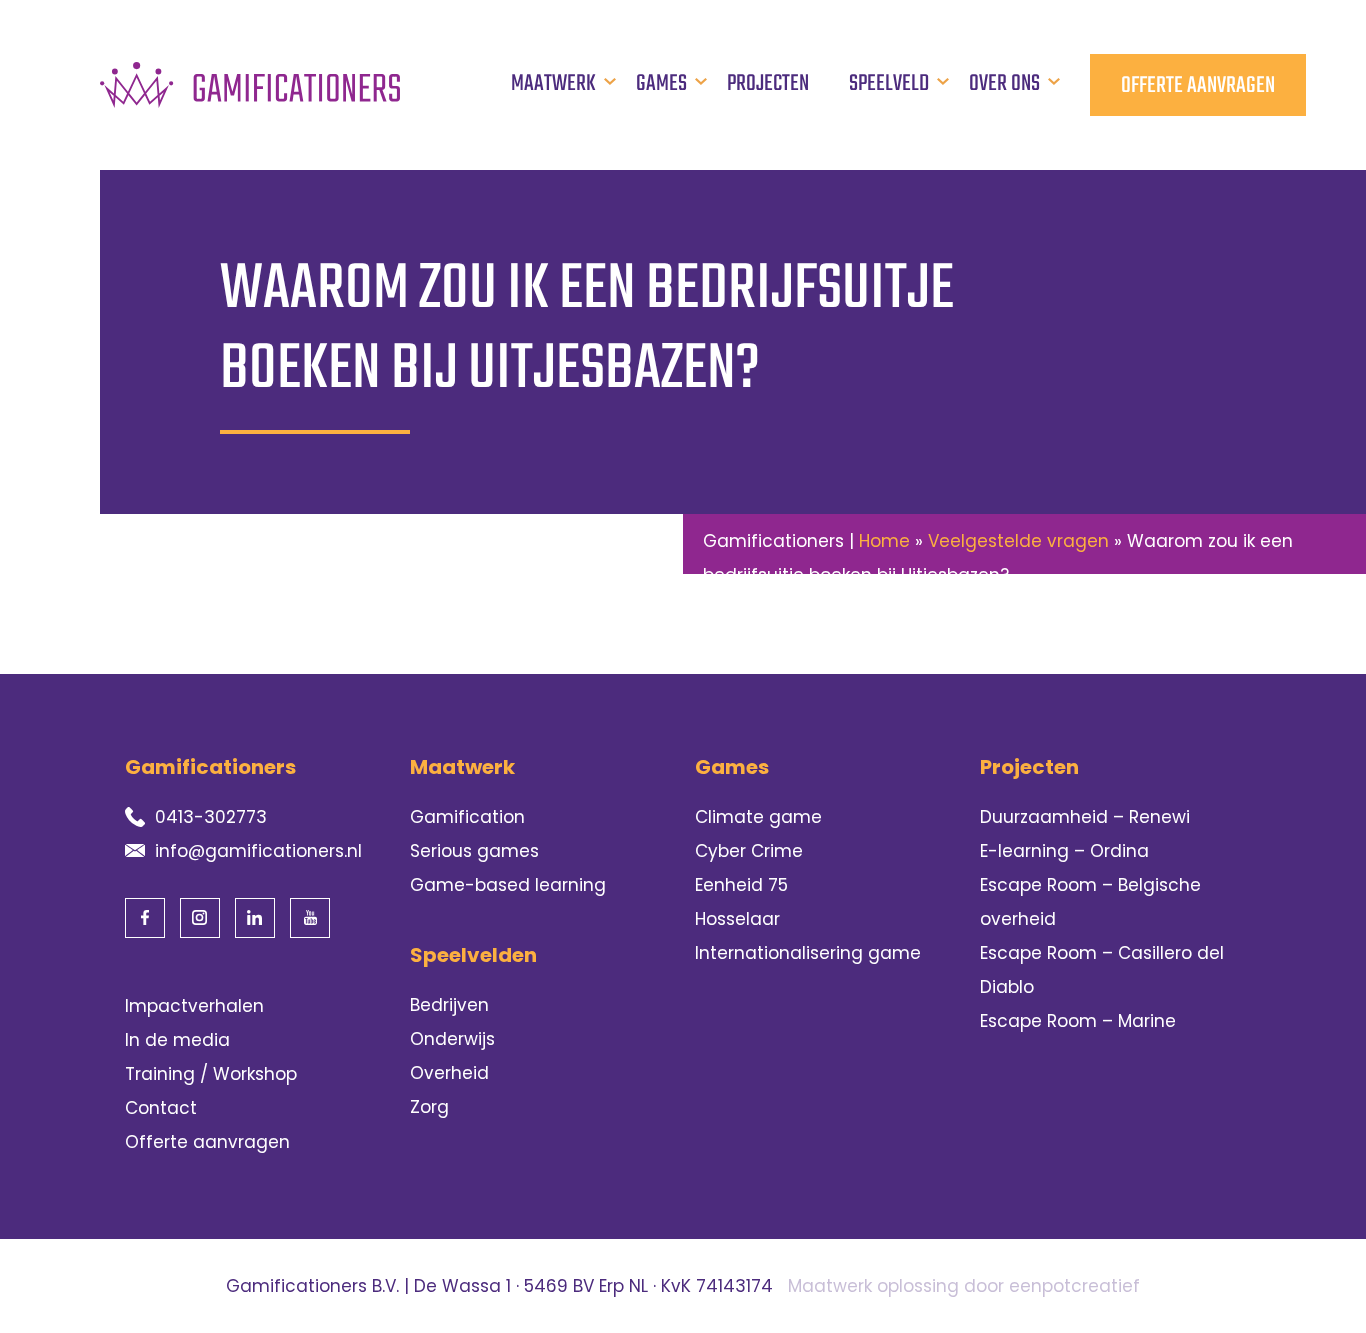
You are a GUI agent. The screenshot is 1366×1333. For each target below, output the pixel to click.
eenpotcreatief (1074, 1286)
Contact (161, 1108)
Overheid (449, 1073)
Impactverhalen (194, 1006)
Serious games (474, 851)
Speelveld (889, 84)
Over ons (1004, 84)
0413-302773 (211, 817)
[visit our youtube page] (310, 918)
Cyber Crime (749, 851)
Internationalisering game (808, 953)
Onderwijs (452, 1039)
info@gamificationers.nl (258, 851)
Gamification (467, 817)
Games (661, 84)
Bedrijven (449, 1005)
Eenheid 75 (741, 885)
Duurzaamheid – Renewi (1085, 817)
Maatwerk (553, 84)
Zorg (429, 1107)
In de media (177, 1040)
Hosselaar (737, 919)
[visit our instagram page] (200, 918)
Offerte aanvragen (1198, 86)
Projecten (768, 84)
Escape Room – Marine (1078, 1021)
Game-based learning (508, 885)
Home (884, 541)
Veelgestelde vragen (1018, 541)
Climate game (758, 817)
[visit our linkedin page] (255, 918)
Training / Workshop (211, 1074)
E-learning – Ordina (1064, 851)
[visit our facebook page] (145, 918)
